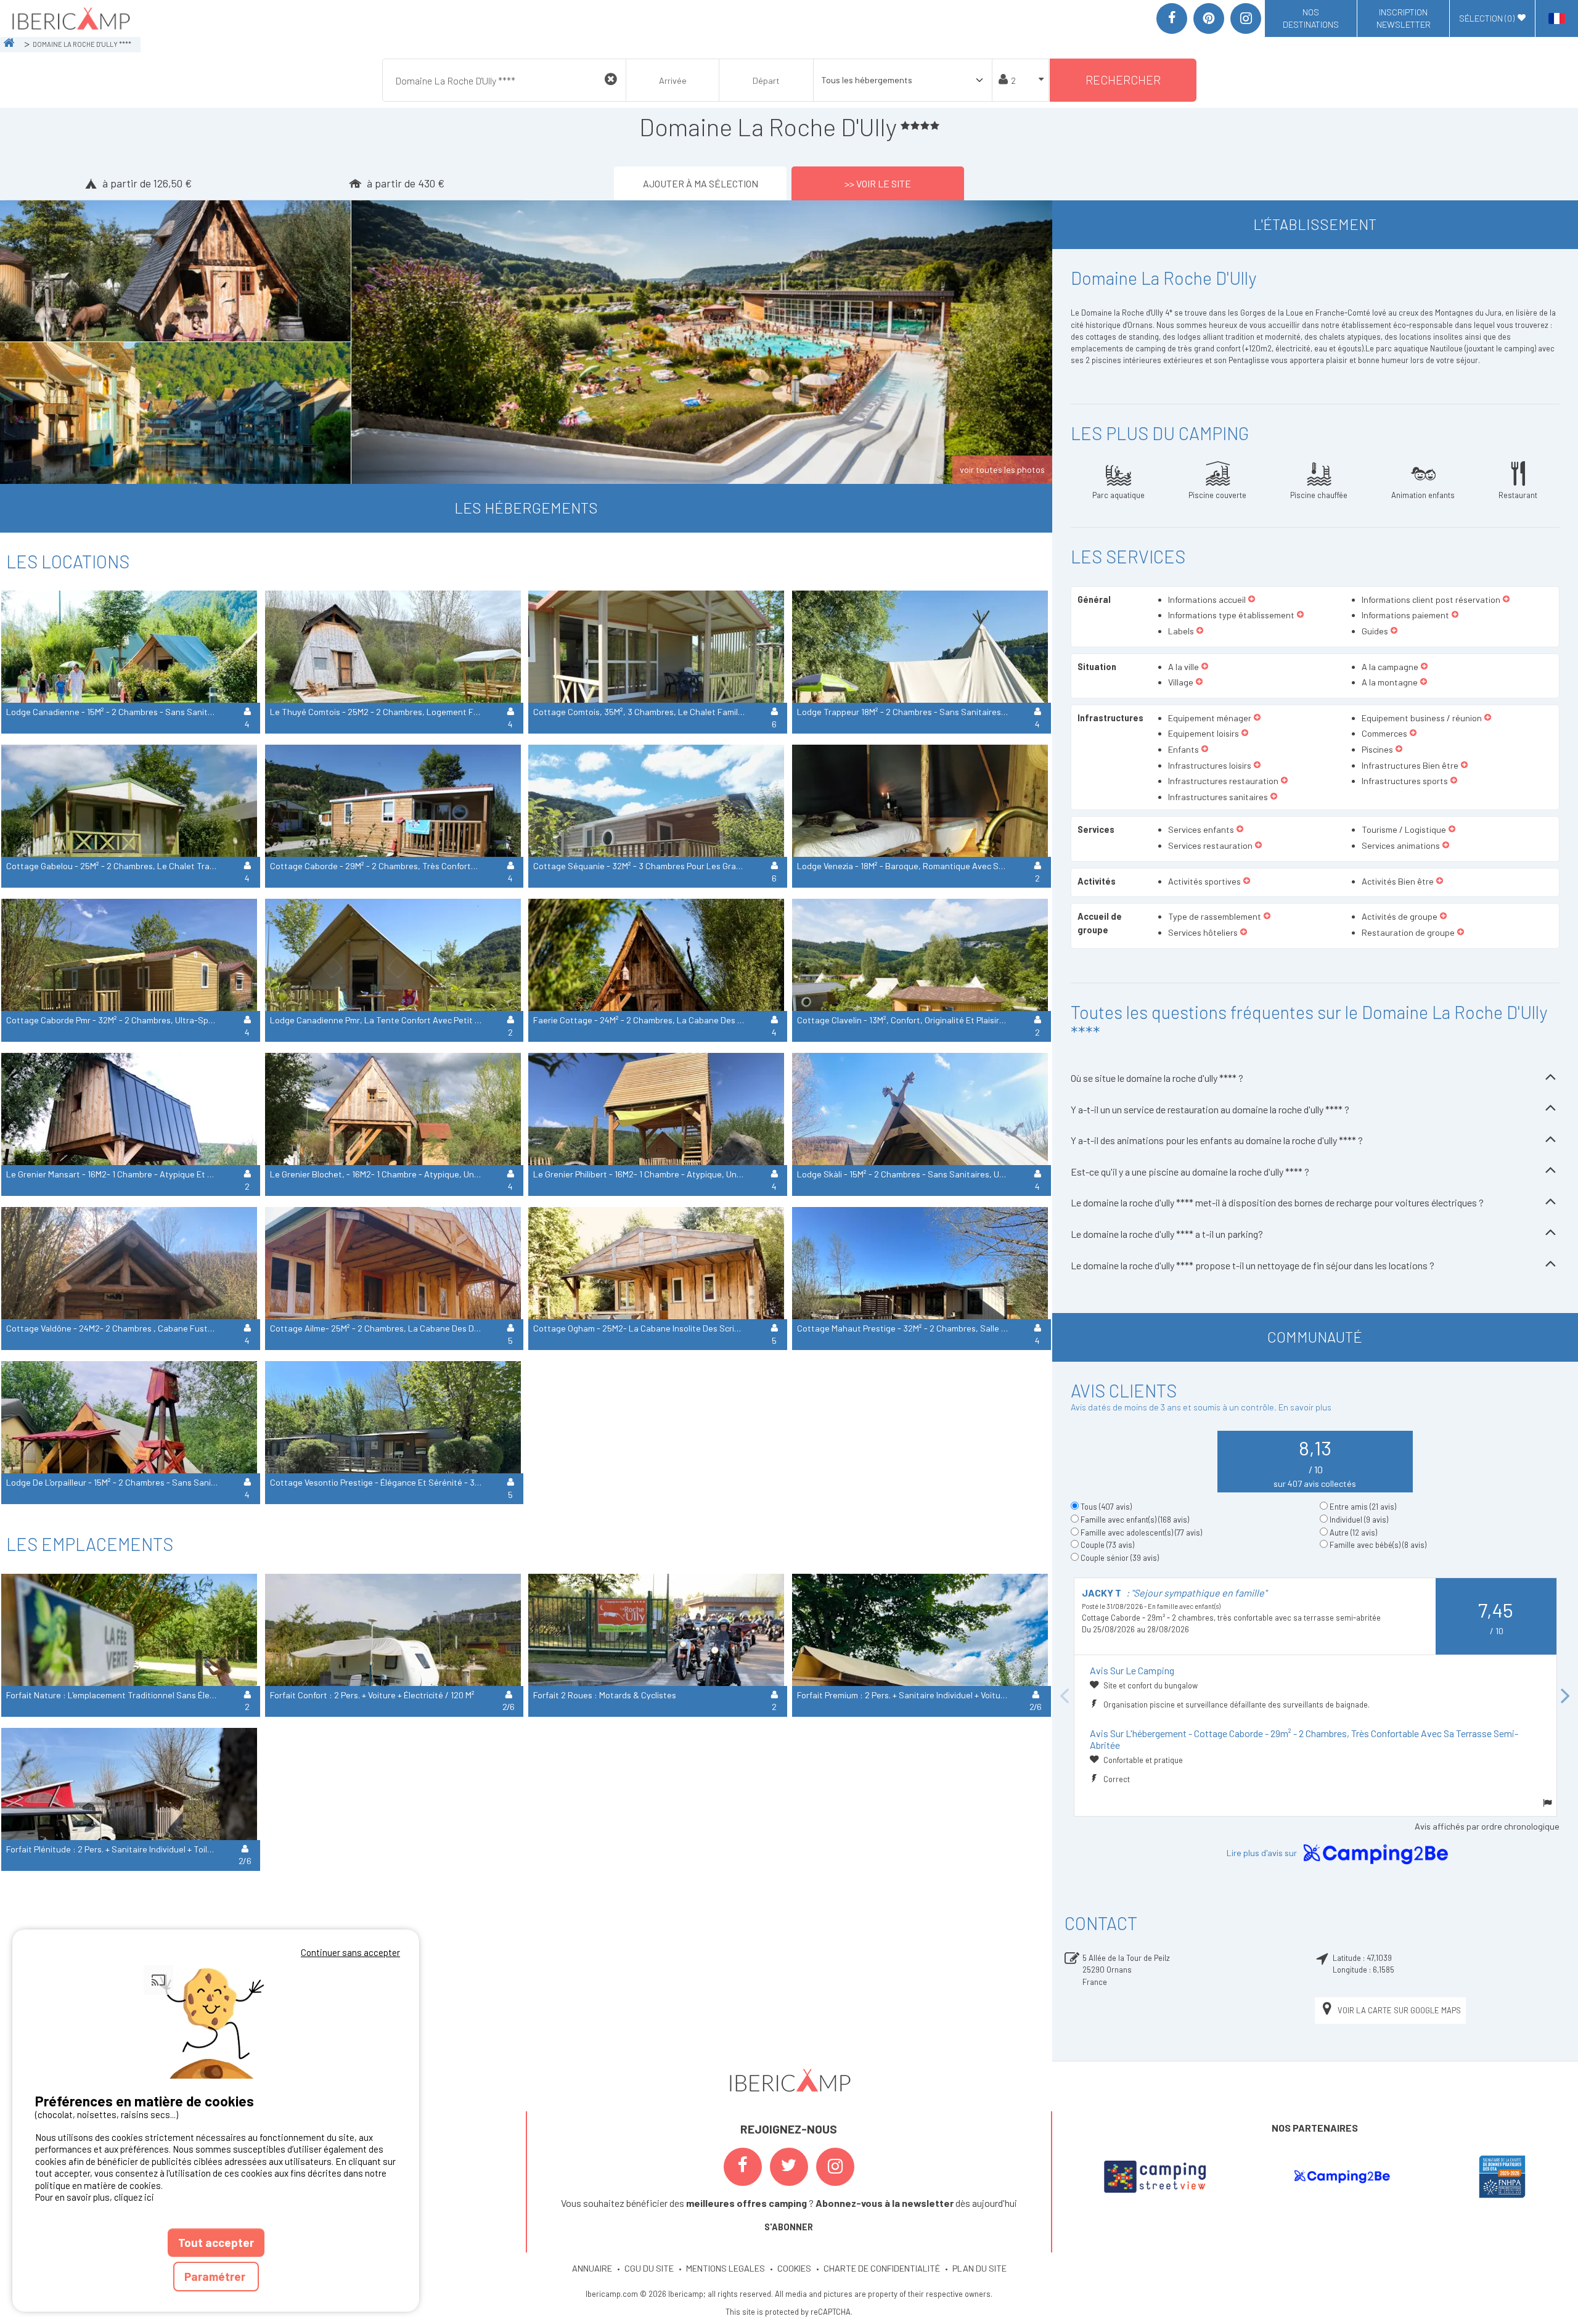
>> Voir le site (878, 183)
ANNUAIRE (592, 2268)
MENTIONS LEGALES (726, 2268)
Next (1566, 1697)
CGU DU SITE (649, 2268)
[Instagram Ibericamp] (835, 2167)
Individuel (1359, 1520)
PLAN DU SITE (979, 2268)
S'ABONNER (789, 2227)
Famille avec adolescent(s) (1141, 1532)
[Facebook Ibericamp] (743, 2167)
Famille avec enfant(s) (1135, 1520)
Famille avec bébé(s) (1378, 1545)
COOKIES (794, 2268)
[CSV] (1155, 2177)
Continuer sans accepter (350, 1952)
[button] (1252, 600)
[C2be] (1342, 2177)
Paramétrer (216, 2276)
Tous (1106, 1507)
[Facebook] (1172, 18)
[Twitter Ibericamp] (789, 2167)
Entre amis (1363, 1507)
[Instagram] (1246, 18)
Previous (1065, 1697)
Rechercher (1123, 80)
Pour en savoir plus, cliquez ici (95, 2197)
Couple (1107, 1545)
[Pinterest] (1209, 18)
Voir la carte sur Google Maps (1399, 2010)
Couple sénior (1120, 1558)
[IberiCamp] (70, 18)
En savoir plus (1305, 1407)
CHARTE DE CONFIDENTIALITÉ (882, 2268)
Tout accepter (216, 2242)
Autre (1353, 1532)
